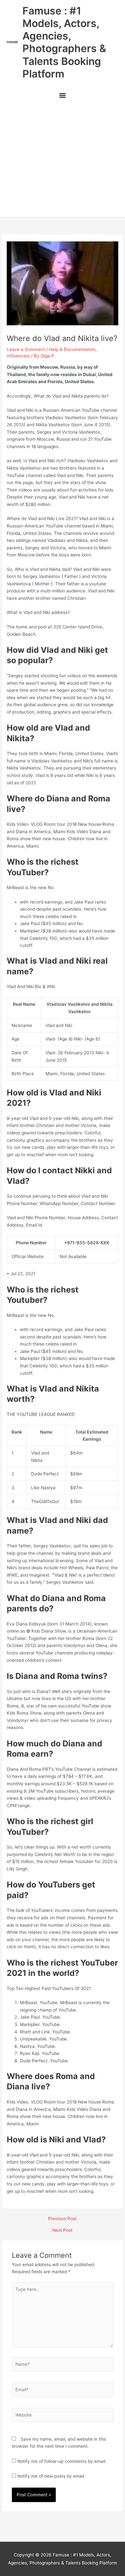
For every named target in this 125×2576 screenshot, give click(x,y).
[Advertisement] (63, 160)
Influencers (18, 356)
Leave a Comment (26, 349)
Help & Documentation (72, 349)
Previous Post (62, 2219)
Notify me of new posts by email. (51, 2476)
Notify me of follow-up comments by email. (62, 2461)
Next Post (62, 2230)
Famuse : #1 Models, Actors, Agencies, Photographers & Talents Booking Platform (64, 42)
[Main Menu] (62, 96)
